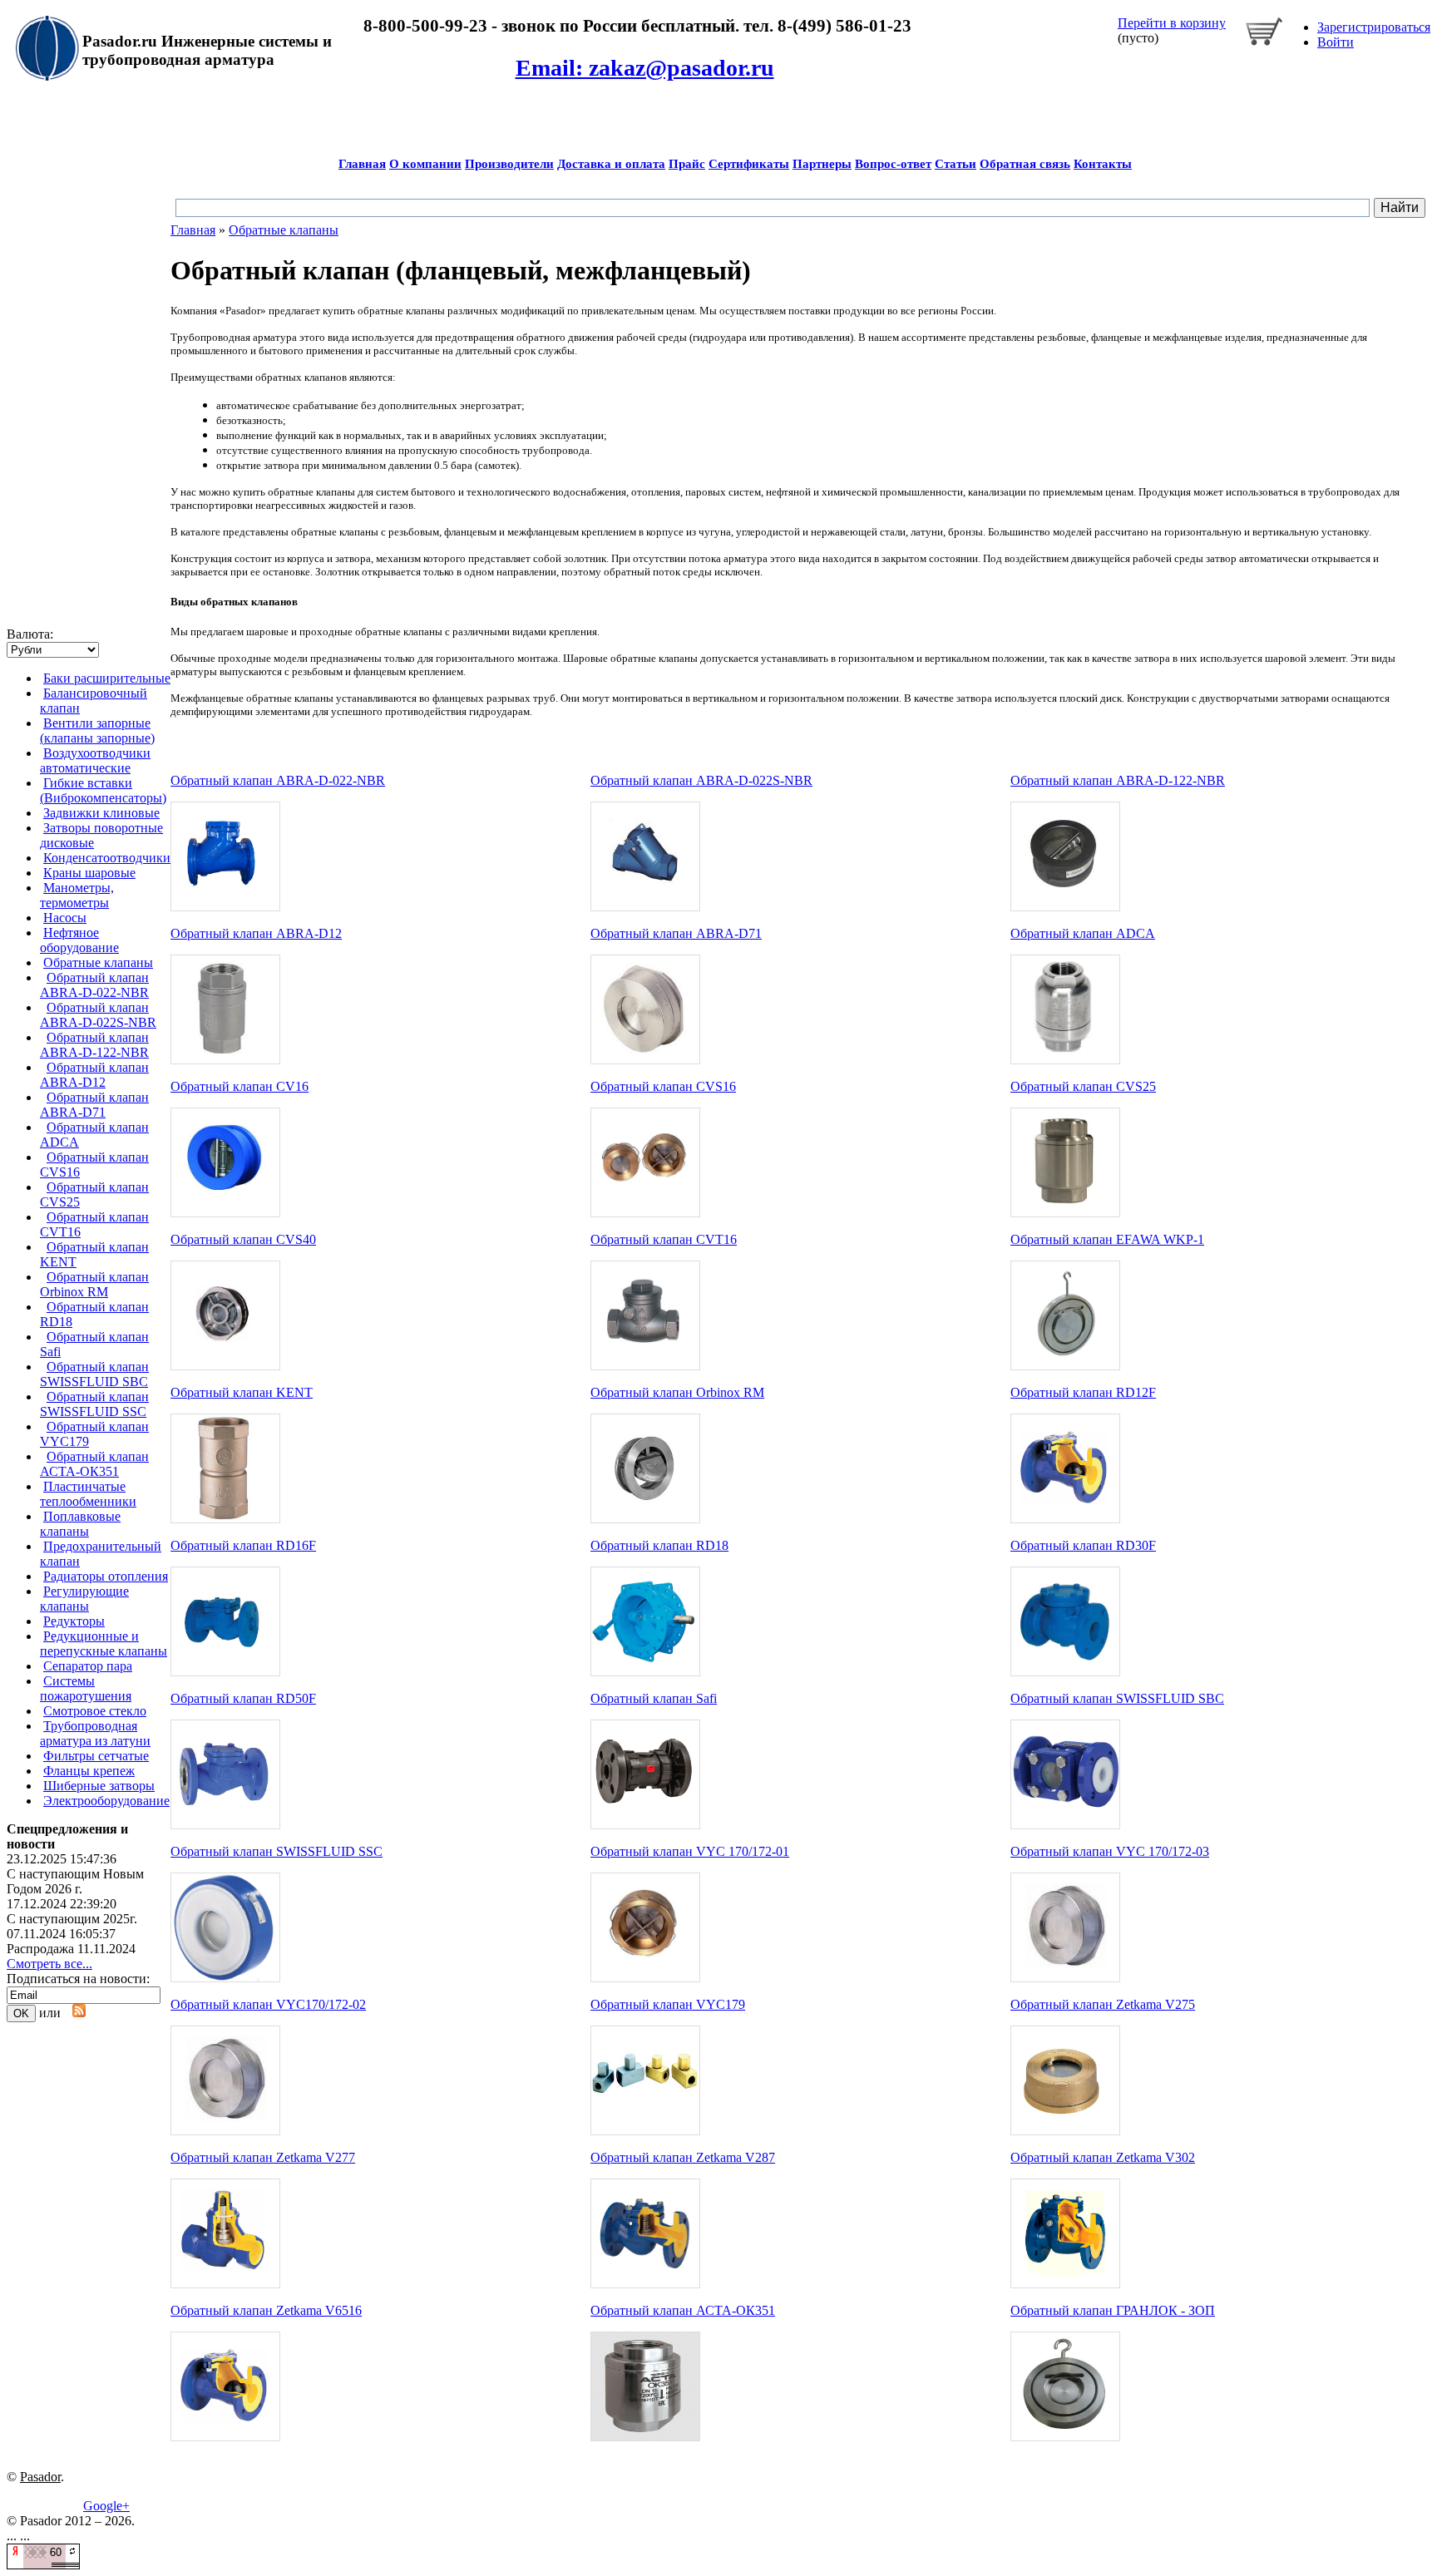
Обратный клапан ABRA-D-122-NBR (94, 1045)
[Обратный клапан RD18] (645, 1672)
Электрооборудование (106, 1801)
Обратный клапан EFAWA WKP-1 (1107, 1239)
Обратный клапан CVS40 (243, 1239)
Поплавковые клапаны (80, 1524)
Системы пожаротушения (86, 1688)
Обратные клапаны (98, 962)
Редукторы (74, 1621)
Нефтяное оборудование (79, 940)
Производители (509, 164)
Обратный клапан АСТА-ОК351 (94, 1464)
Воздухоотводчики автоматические (95, 760)
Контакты (1103, 164)
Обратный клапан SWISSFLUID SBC (94, 1374)
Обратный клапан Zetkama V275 (1103, 2004)
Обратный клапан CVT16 (664, 1239)
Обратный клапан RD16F (243, 1545)
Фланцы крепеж (89, 1771)
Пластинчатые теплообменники (88, 1494)
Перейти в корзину (1172, 23)
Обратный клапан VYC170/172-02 (268, 2004)
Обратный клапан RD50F (243, 1698)
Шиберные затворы (99, 1786)
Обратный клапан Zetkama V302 (1103, 2157)
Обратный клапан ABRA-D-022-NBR (94, 985)
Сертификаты (749, 164)
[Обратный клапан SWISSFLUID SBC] (1065, 1825)
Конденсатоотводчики (107, 858)
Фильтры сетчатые (96, 1756)
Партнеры (822, 164)
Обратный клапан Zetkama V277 (263, 2157)
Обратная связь (1025, 164)
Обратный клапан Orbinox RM (94, 1284)
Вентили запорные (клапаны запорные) (97, 730)
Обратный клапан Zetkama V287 (683, 2157)
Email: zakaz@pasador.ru (645, 68)
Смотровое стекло (95, 1711)
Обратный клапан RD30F (1083, 1545)
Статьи (956, 164)
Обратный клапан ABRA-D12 (94, 1075)
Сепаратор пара (88, 1666)
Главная (362, 164)
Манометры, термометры (77, 895)
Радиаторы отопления (106, 1576)
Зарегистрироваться (1374, 27)
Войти (1336, 42)
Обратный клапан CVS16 (663, 1086)
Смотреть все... (49, 1964)
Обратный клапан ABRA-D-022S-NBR (98, 1015)
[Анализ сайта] (43, 2565)
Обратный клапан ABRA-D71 (94, 1105)
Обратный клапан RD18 (659, 1545)
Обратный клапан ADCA (1083, 933)
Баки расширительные (107, 678)
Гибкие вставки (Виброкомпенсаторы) (103, 790)
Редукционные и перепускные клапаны (104, 1643)
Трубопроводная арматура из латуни (95, 1733)
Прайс (687, 164)
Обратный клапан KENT (242, 1392)
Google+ (106, 2506)
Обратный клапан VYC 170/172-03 (1110, 1851)
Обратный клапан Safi (654, 1698)
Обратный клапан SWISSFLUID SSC (94, 1404)
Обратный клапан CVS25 (1083, 1086)
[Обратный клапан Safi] (645, 1825)
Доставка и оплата (611, 164)
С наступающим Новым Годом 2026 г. (75, 1881)
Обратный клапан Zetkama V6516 (266, 2310)
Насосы (65, 918)
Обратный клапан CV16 (239, 1086)
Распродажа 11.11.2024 (71, 1949)
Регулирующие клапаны (84, 1599)
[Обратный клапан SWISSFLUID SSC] (225, 1978)
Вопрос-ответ (893, 164)
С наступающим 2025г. (72, 1919)
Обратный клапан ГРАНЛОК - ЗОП (1113, 2310)
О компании (425, 164)
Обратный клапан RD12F (1083, 1392)
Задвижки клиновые (101, 813)
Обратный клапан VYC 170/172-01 (690, 1851)
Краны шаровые (89, 873)
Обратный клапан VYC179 (668, 2004)
